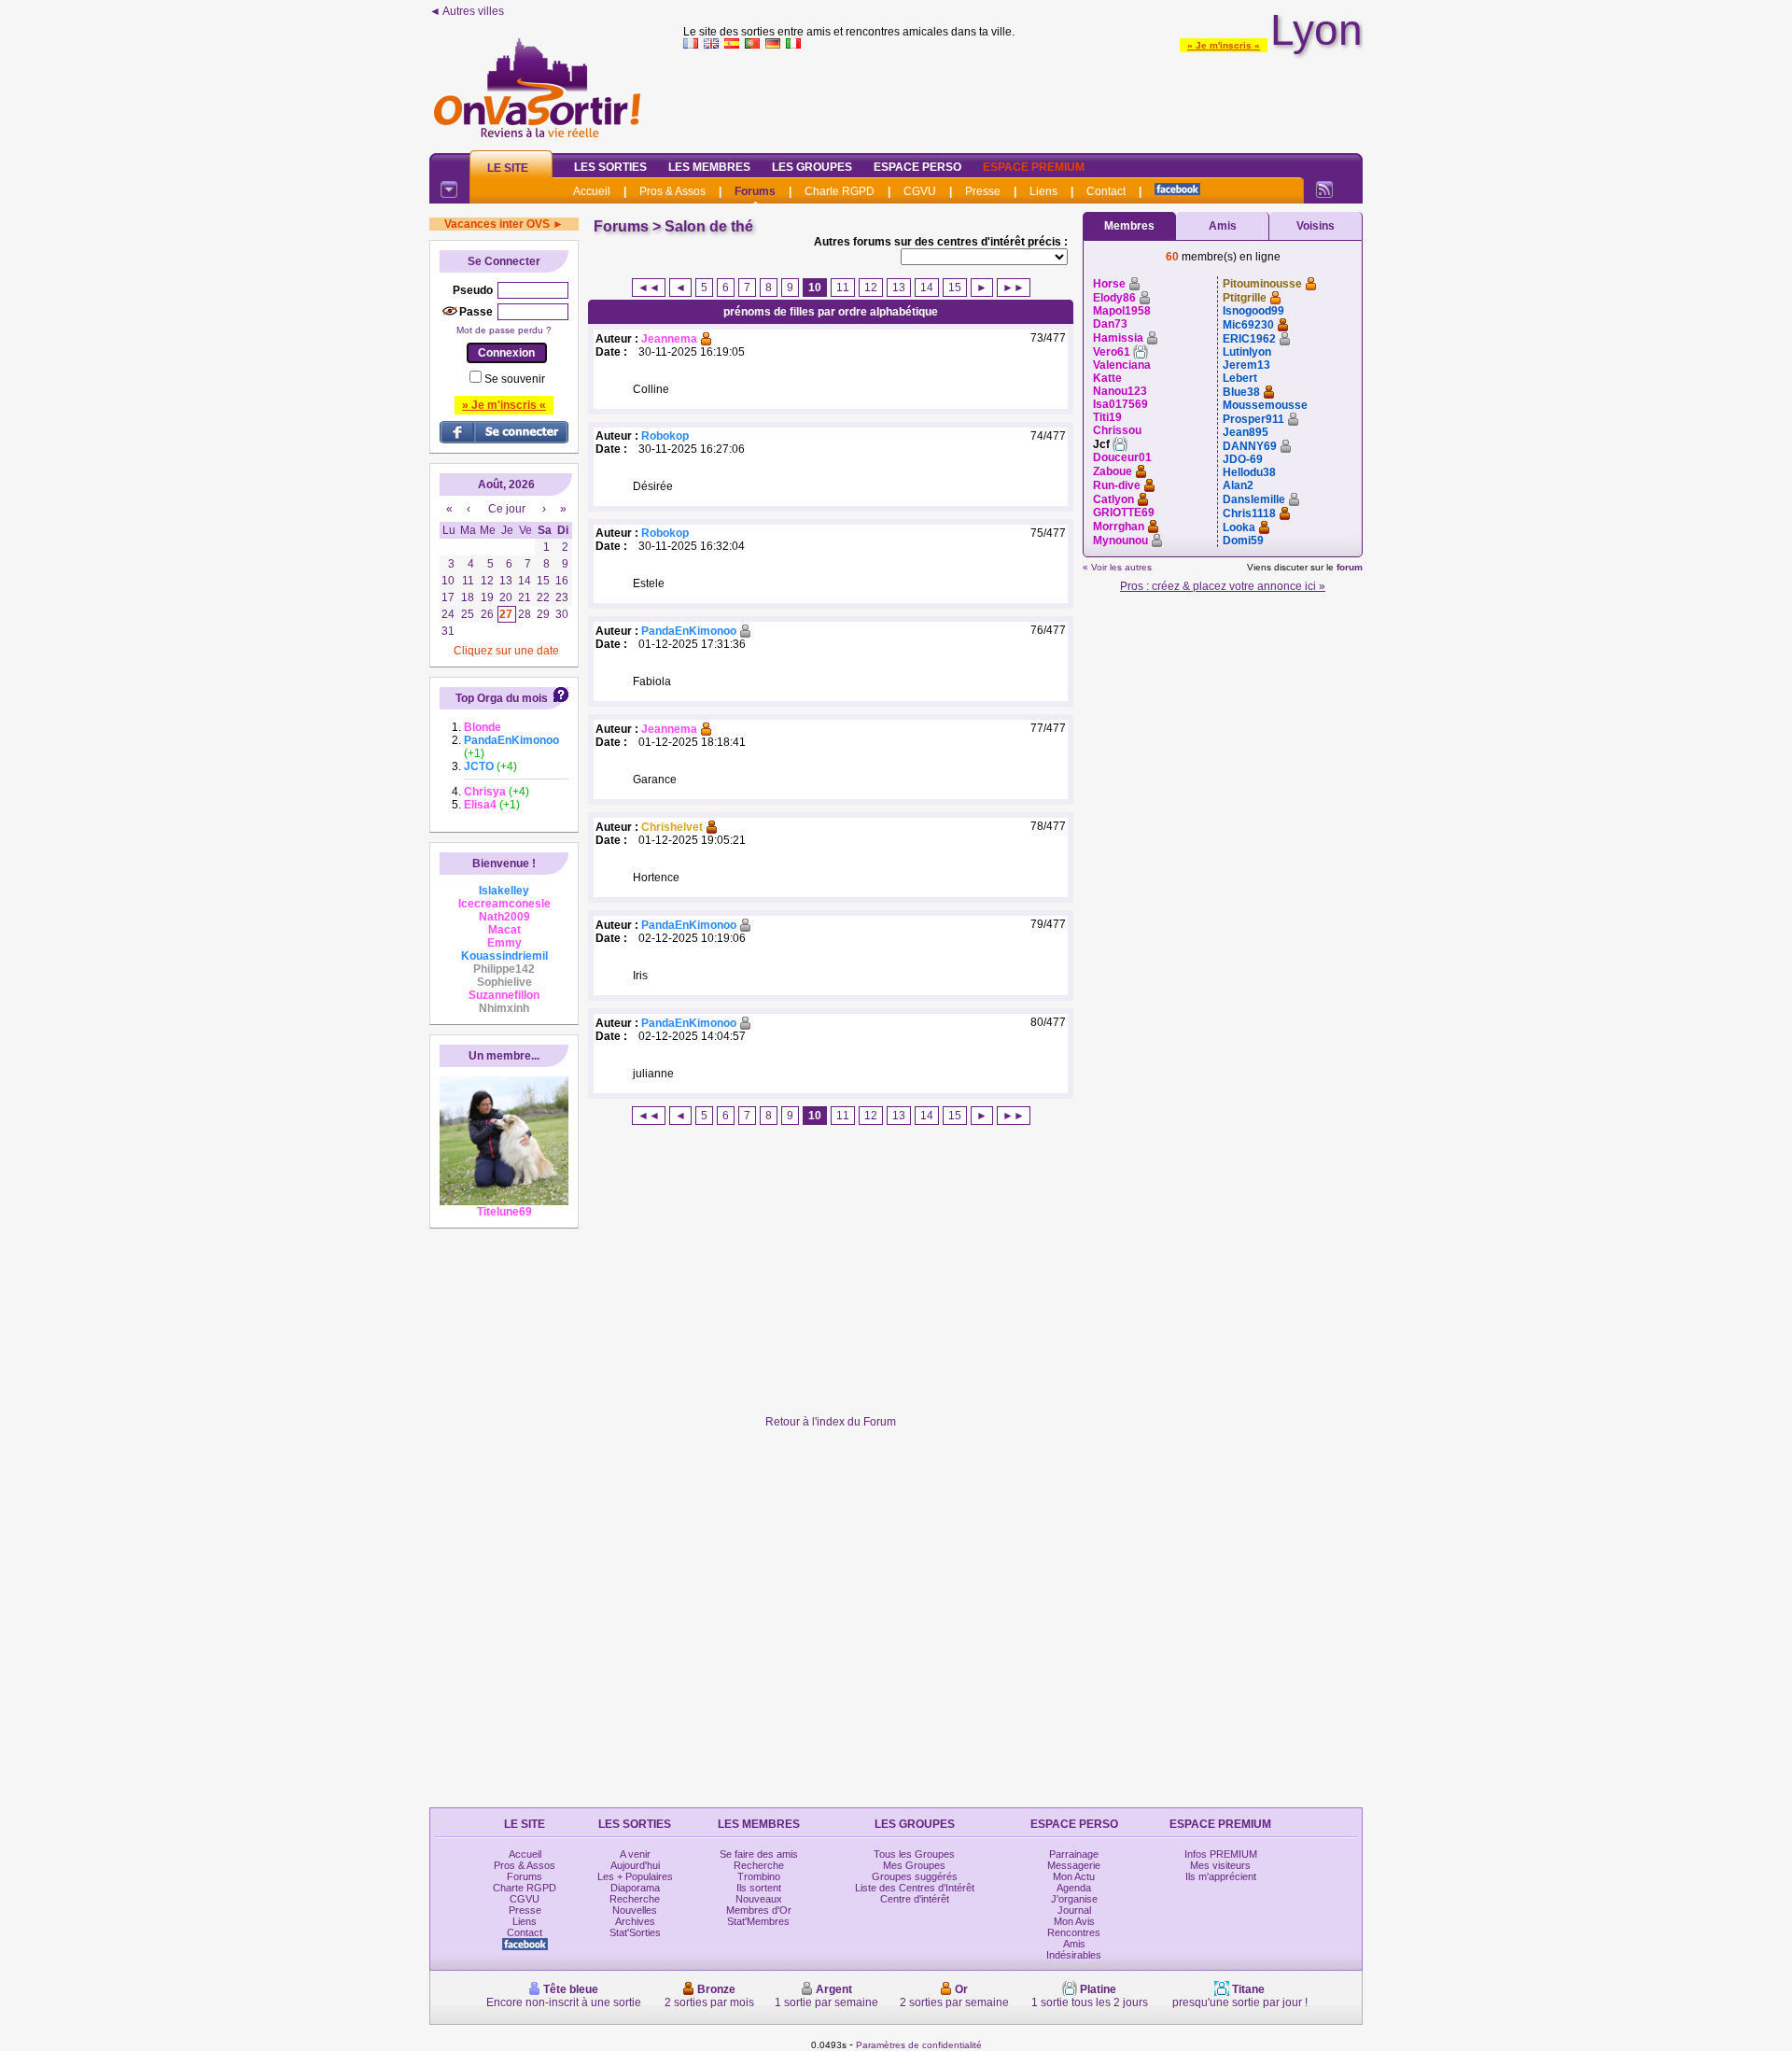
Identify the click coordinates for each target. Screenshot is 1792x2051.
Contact (1106, 191)
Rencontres (1074, 1932)
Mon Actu (1074, 1876)
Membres (1129, 226)
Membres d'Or (759, 1910)
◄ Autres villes (467, 11)
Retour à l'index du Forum (831, 1422)
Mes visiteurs (1220, 1865)
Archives (635, 1921)
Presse (983, 191)
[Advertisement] (1023, 97)
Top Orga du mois (502, 698)
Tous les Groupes (914, 1854)
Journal (1074, 1910)
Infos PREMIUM (1221, 1854)
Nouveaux (759, 1899)
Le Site (508, 168)
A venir (635, 1854)
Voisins (1316, 226)
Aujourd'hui (635, 1865)
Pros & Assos (672, 191)
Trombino (759, 1876)
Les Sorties (610, 167)
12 (871, 288)
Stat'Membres (758, 1921)
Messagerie (1074, 1865)
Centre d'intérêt (915, 1899)
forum (1350, 567)
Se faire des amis (759, 1854)
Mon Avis (1074, 1921)
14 (927, 288)
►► (1014, 288)
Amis (1223, 226)
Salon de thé (709, 226)
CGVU (920, 191)
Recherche (635, 1899)
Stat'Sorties (635, 1932)
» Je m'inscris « (1224, 45)
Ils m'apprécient (1221, 1876)
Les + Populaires (635, 1876)
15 (955, 288)
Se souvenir (515, 379)
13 (899, 288)
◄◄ (649, 288)
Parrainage (1074, 1854)
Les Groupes (812, 167)
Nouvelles (635, 1910)
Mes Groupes (914, 1865)
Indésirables (1074, 1955)
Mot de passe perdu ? (504, 330)
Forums (755, 191)
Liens (1043, 191)
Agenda (1074, 1888)
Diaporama (635, 1888)
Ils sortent (759, 1888)
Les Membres (709, 167)
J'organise (1074, 1899)
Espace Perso (917, 167)
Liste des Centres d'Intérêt (915, 1888)
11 (843, 288)
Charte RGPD (840, 191)
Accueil (592, 191)
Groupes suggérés (915, 1876)
